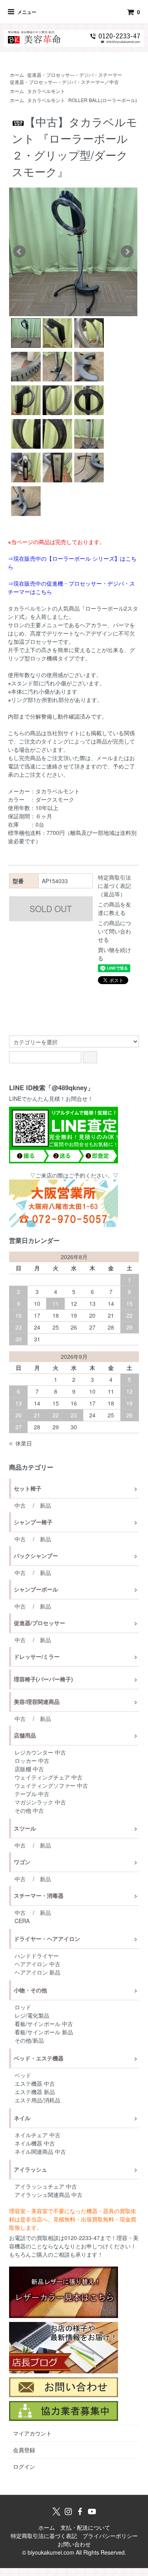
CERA (22, 1921)
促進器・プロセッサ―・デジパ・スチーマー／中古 (64, 82)
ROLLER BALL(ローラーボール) (103, 100)
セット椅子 (28, 1488)
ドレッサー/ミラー (37, 1656)
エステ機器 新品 (35, 2092)
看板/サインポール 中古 (44, 2024)
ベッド (23, 2075)
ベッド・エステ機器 (39, 2058)
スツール (25, 1828)
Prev (19, 252)
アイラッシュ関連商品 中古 (49, 2195)
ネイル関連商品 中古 (40, 2151)
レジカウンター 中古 (40, 1752)
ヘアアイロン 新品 (37, 1972)
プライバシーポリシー (110, 2536)
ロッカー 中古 (32, 1760)
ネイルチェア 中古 (37, 2135)
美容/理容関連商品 (37, 1702)
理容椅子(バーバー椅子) (43, 1679)
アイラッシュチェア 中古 (46, 2186)
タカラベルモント (46, 91)
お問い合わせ (74, 2544)
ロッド (23, 2007)
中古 (20, 1505)
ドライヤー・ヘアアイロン (47, 1939)
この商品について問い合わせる (114, 931)
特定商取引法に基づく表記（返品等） (114, 886)
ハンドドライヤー (37, 1956)
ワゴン (22, 1862)
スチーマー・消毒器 (39, 1895)
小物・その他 (30, 1990)
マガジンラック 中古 (40, 1802)
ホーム (17, 75)
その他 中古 (29, 1810)
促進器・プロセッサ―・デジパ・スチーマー (75, 75)
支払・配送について (85, 2527)
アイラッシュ (30, 2169)
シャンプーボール (36, 1589)
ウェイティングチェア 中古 (49, 1777)
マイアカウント (32, 2433)
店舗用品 (25, 1735)
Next (127, 252)
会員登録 (24, 2450)
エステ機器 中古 (35, 2083)
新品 (45, 1505)
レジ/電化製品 (32, 2015)
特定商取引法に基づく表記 (44, 2536)
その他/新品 (29, 2040)
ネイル (22, 2118)
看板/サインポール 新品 (44, 2032)
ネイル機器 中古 (35, 2143)
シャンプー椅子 (33, 1522)
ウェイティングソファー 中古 (51, 1785)
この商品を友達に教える (114, 908)
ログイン (24, 2466)
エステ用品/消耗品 (37, 2100)
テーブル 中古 (32, 1794)
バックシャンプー (36, 1555)
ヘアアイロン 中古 (37, 1964)
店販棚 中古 (29, 1769)
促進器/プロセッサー (39, 1623)
